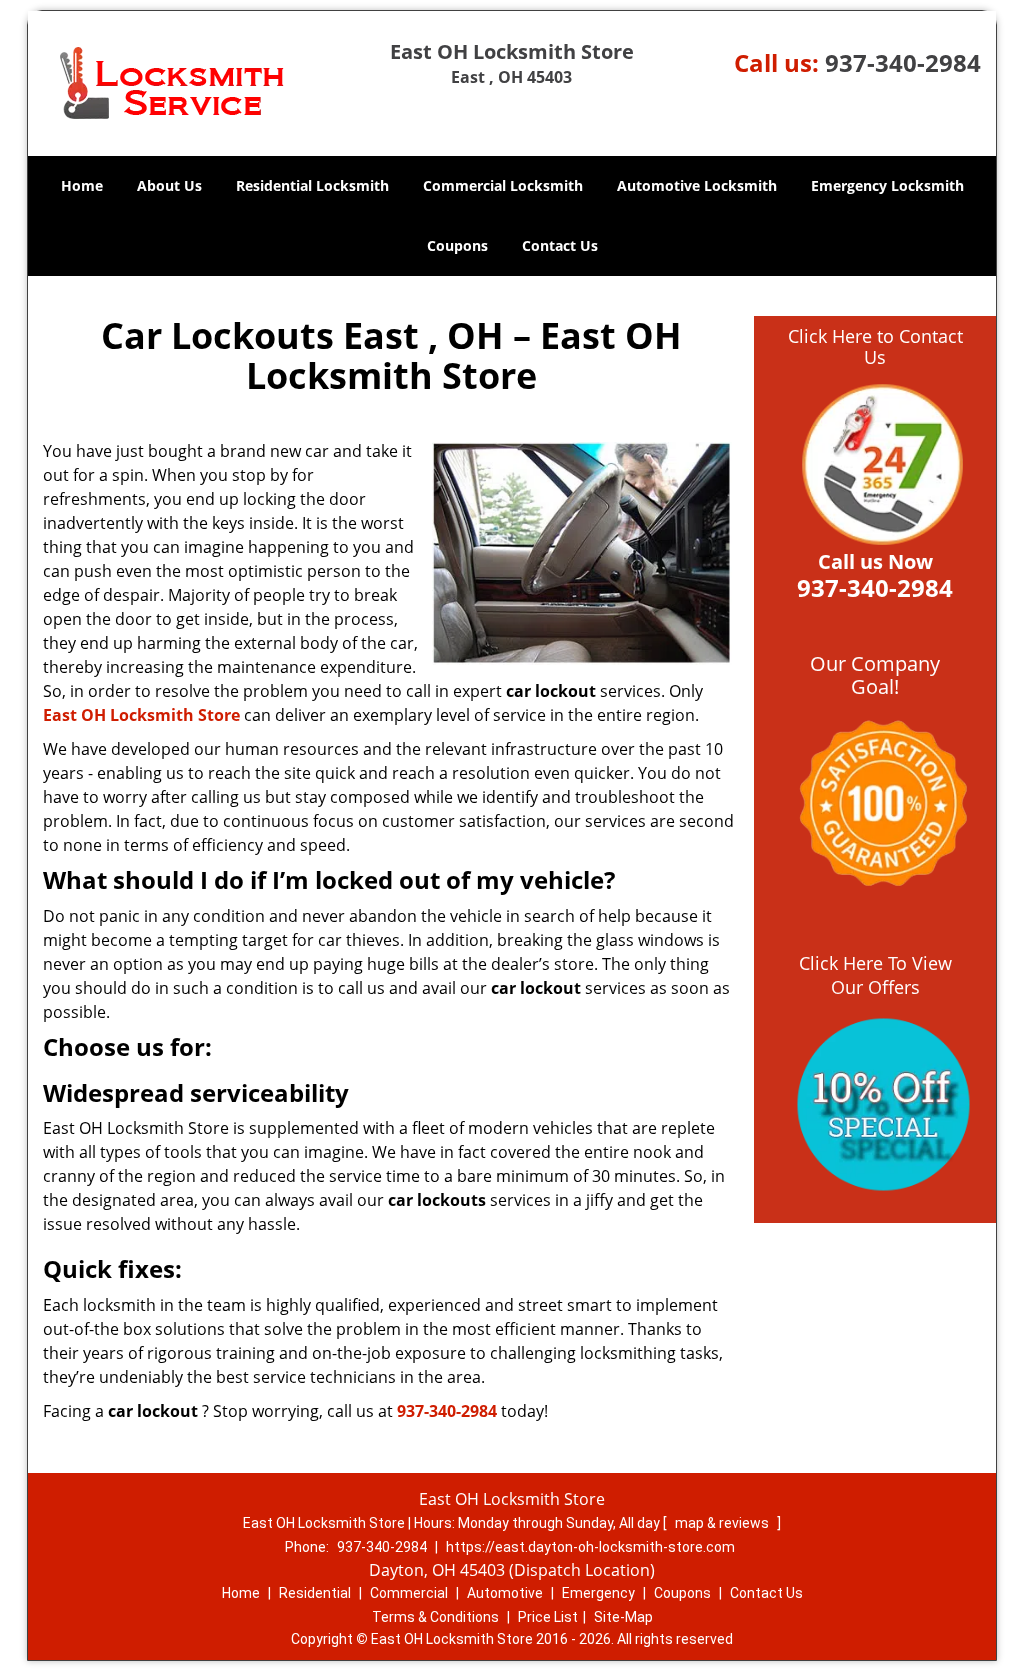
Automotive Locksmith (697, 185)
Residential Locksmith (312, 185)
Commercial (409, 1593)
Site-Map (623, 1617)
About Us (169, 185)
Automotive (505, 1593)
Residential (315, 1593)
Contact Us (560, 245)
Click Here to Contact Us (875, 347)
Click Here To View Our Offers (875, 975)
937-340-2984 (903, 62)
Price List (548, 1617)
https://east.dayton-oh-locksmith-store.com (590, 1547)
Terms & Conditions (435, 1617)
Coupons (457, 245)
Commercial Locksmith (503, 185)
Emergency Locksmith (887, 185)
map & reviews (723, 1523)
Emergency (598, 1593)
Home (82, 185)
